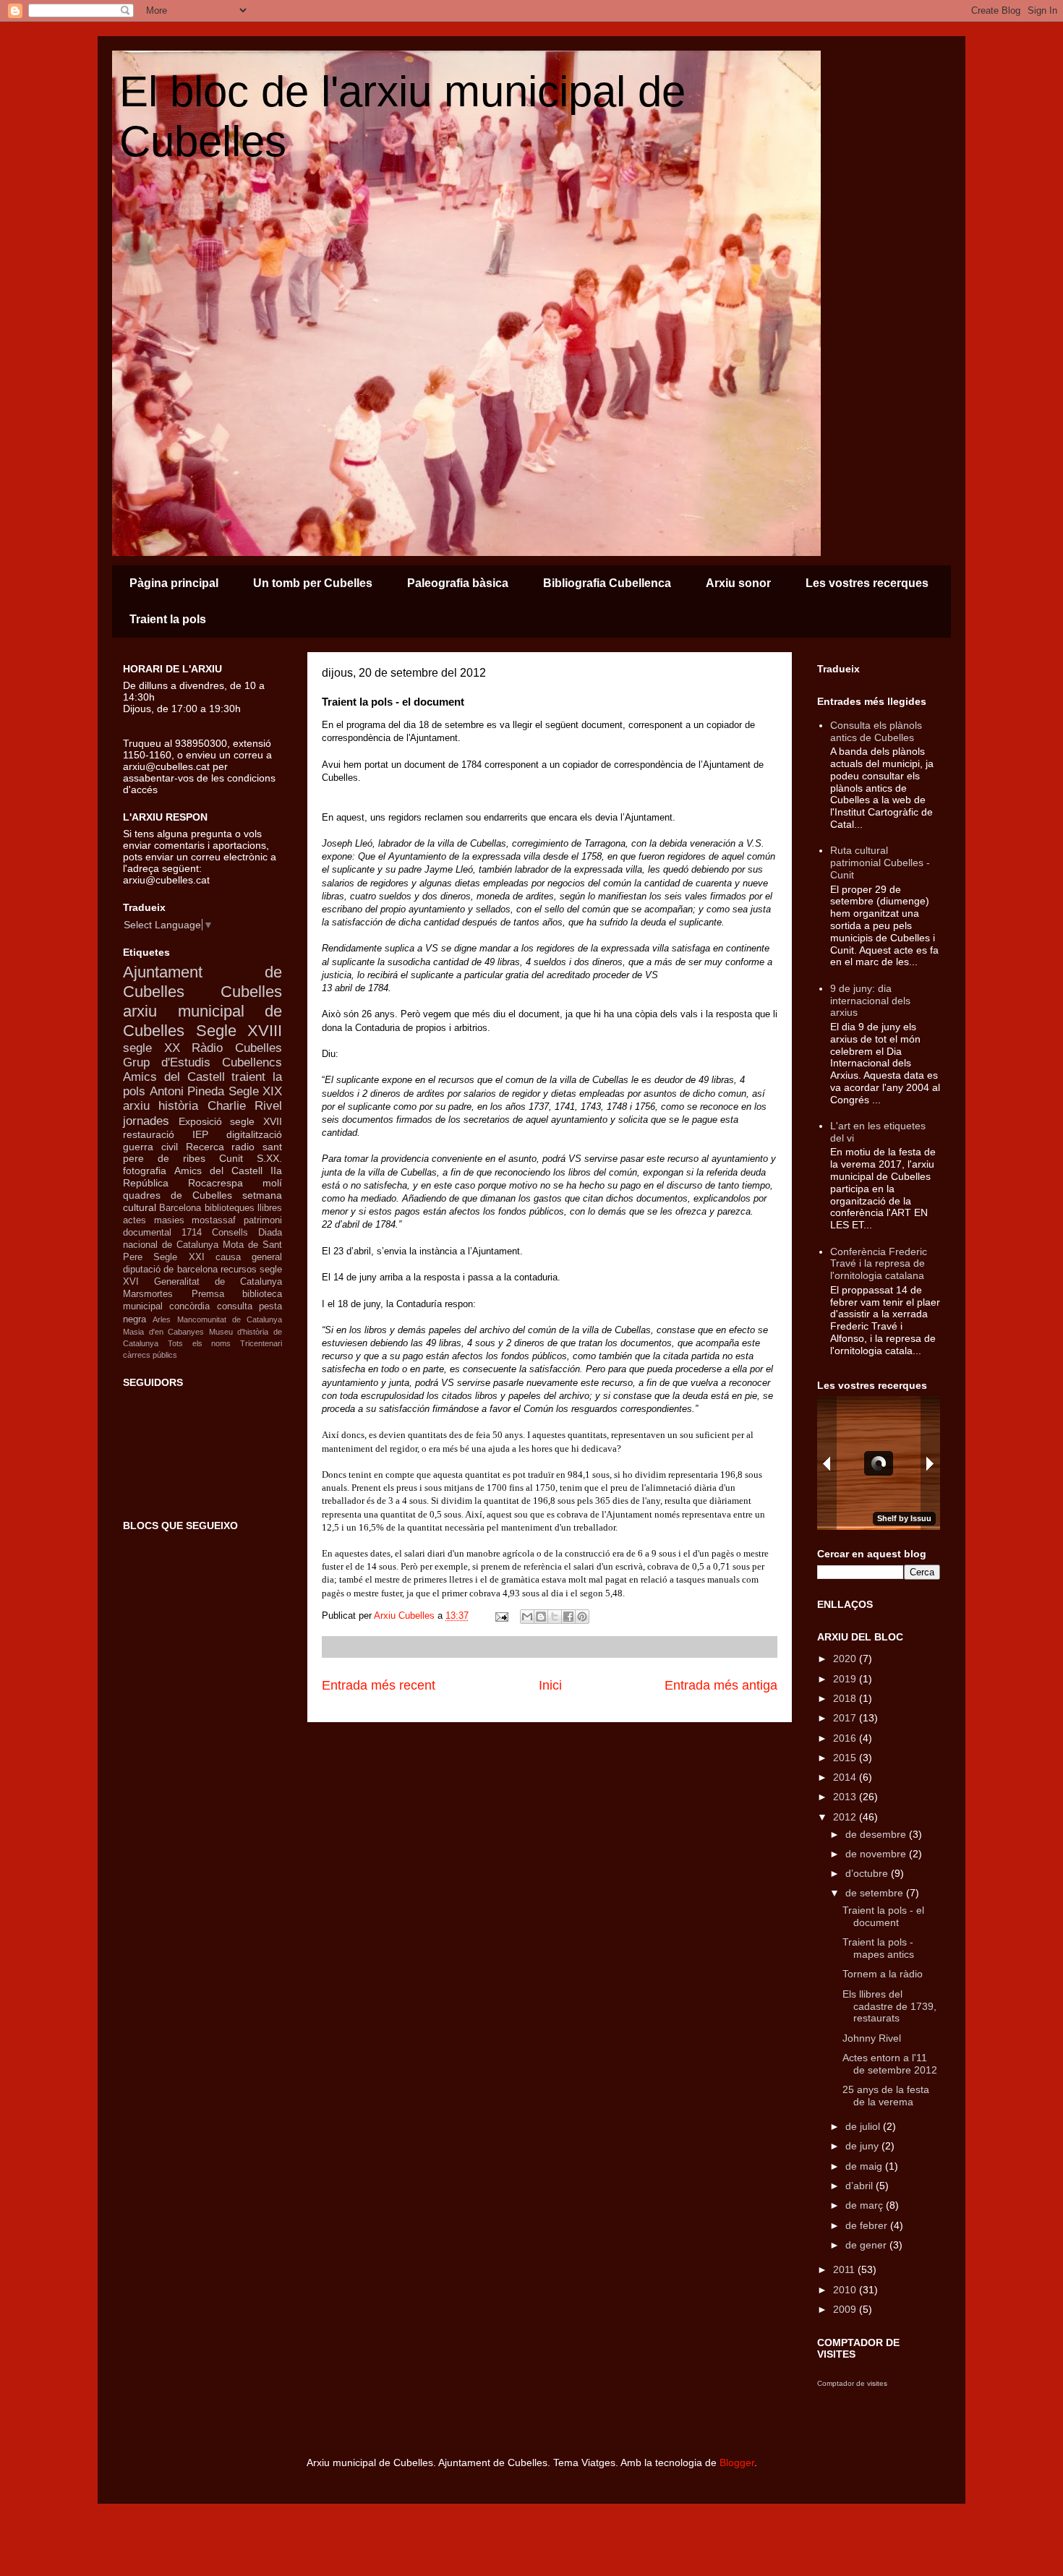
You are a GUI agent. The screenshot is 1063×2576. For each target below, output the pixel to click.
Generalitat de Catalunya (218, 1282)
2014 (846, 1777)
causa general (249, 1257)
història (178, 1106)
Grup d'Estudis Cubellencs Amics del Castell (202, 1070)
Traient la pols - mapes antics (878, 1948)
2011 (845, 2269)
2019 (846, 1679)
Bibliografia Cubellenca (607, 583)
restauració (149, 1134)
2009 (846, 2309)
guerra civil (150, 1147)
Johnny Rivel (872, 2038)
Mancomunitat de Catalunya (230, 1319)
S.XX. (269, 1158)
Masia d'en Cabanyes (163, 1332)
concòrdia (189, 1306)
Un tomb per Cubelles (313, 583)
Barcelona (180, 1208)
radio (243, 1147)
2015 (846, 1758)
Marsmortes (148, 1294)
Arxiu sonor (738, 583)
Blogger (737, 2462)
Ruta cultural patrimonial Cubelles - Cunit (880, 863)
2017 (846, 1718)
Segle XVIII (239, 1031)
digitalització (254, 1134)
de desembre (877, 1834)
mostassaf (214, 1220)
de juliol (864, 2126)
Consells (230, 1233)
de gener (867, 2245)
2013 (846, 1797)
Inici (550, 1685)
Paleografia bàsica (458, 583)
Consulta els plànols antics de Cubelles (876, 731)
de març (866, 2205)
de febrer (868, 2225)
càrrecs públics (150, 1355)
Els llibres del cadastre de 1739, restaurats (889, 2006)
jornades (146, 1121)
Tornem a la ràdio (883, 1974)
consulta (235, 1306)
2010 (846, 2290)
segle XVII (256, 1121)
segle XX (151, 1048)
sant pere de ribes (202, 1153)
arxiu (136, 1106)
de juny (863, 2146)
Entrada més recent (379, 1685)
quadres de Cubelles (178, 1195)
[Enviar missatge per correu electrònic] (501, 1616)
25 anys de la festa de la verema (886, 2096)
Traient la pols (168, 619)
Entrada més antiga (721, 1685)
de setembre (876, 1893)
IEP (200, 1134)
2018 (846, 1698)
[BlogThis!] (541, 1617)
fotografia (145, 1171)
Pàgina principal (174, 583)
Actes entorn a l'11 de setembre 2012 (890, 2064)
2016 (846, 1738)
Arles (162, 1319)
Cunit (231, 1158)
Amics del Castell (218, 1171)
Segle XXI (179, 1257)
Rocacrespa (215, 1183)
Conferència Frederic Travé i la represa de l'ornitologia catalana (879, 1264)
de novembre (877, 1854)
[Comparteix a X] (555, 1617)
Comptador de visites (852, 2383)
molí (272, 1183)
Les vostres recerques (867, 583)
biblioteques (230, 1208)
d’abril (861, 2186)
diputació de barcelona (170, 1270)
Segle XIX (256, 1091)
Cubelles (251, 992)
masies (169, 1220)
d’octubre (868, 1873)
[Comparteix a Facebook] (568, 1617)
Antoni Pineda (187, 1091)
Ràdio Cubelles (237, 1048)
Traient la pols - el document (883, 1916)
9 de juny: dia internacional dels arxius (870, 1001)
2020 (846, 1659)
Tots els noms (200, 1343)
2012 (846, 1817)
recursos (239, 1270)
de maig (865, 2166)
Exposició (200, 1121)
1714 (192, 1233)
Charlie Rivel (245, 1106)
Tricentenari (261, 1343)
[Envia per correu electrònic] (527, 1617)
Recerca (205, 1147)
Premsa (208, 1294)
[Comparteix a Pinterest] (582, 1617)
